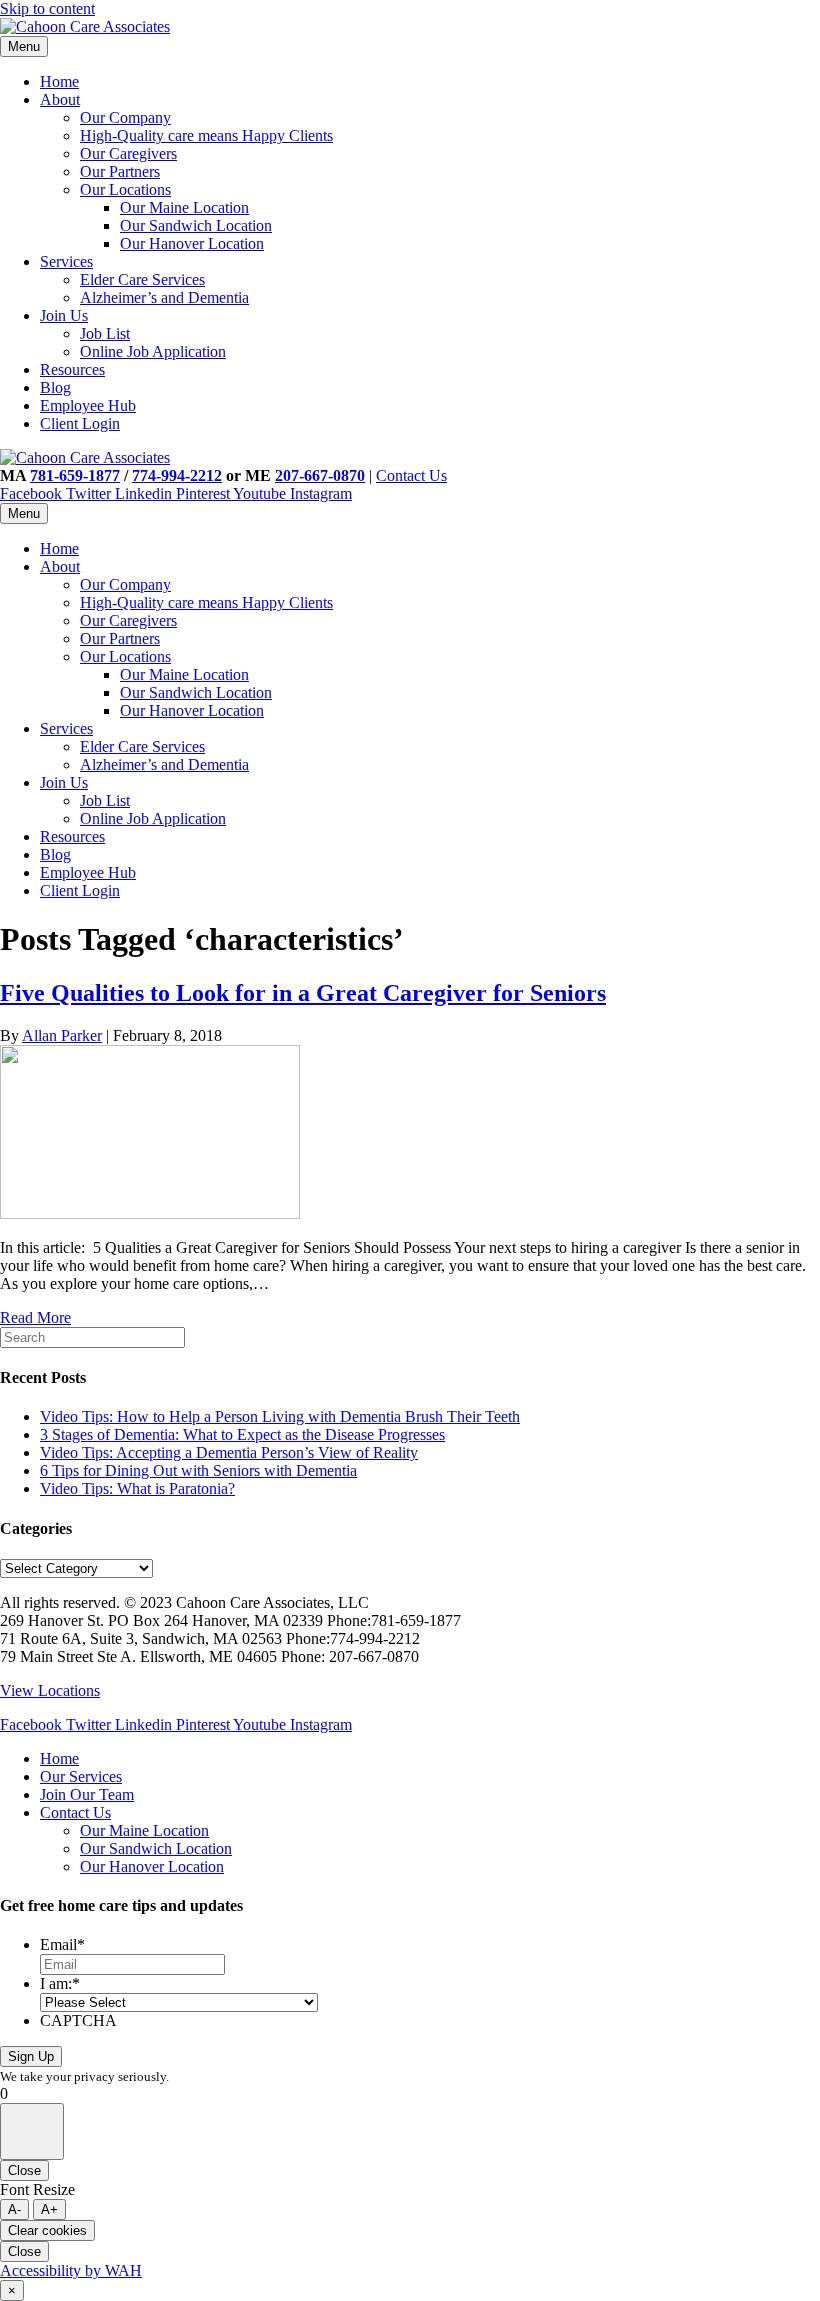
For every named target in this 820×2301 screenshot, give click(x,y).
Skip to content (47, 8)
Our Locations (125, 189)
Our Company (125, 117)
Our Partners (120, 171)
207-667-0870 (320, 475)
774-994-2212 (177, 475)
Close (24, 2170)
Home (59, 81)
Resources (72, 369)
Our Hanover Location (192, 243)
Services (66, 261)
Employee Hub (88, 405)
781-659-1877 (75, 475)
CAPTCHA (78, 2020)
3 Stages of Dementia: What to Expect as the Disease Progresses (242, 1434)
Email (62, 1944)
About (60, 99)
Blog (55, 387)
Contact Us (411, 475)
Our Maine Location (184, 207)
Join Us (64, 315)
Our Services (81, 1776)
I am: (60, 1983)
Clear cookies (47, 2230)
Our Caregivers (128, 153)
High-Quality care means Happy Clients (206, 135)
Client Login (80, 423)
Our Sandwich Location (196, 225)
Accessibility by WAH (71, 2270)
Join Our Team (87, 1794)
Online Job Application (153, 351)
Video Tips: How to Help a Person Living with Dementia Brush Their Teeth (280, 1416)
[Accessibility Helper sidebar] (32, 2131)
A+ (49, 2209)
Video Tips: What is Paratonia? (137, 1488)
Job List (105, 333)
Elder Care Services (142, 279)
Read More (35, 1317)
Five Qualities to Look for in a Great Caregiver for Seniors (303, 993)
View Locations (50, 1690)
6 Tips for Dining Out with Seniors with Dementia (198, 1470)
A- (14, 2209)
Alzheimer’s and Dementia (164, 297)
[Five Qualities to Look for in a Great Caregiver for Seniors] (150, 1213)
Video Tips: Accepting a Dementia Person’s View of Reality (229, 1452)
